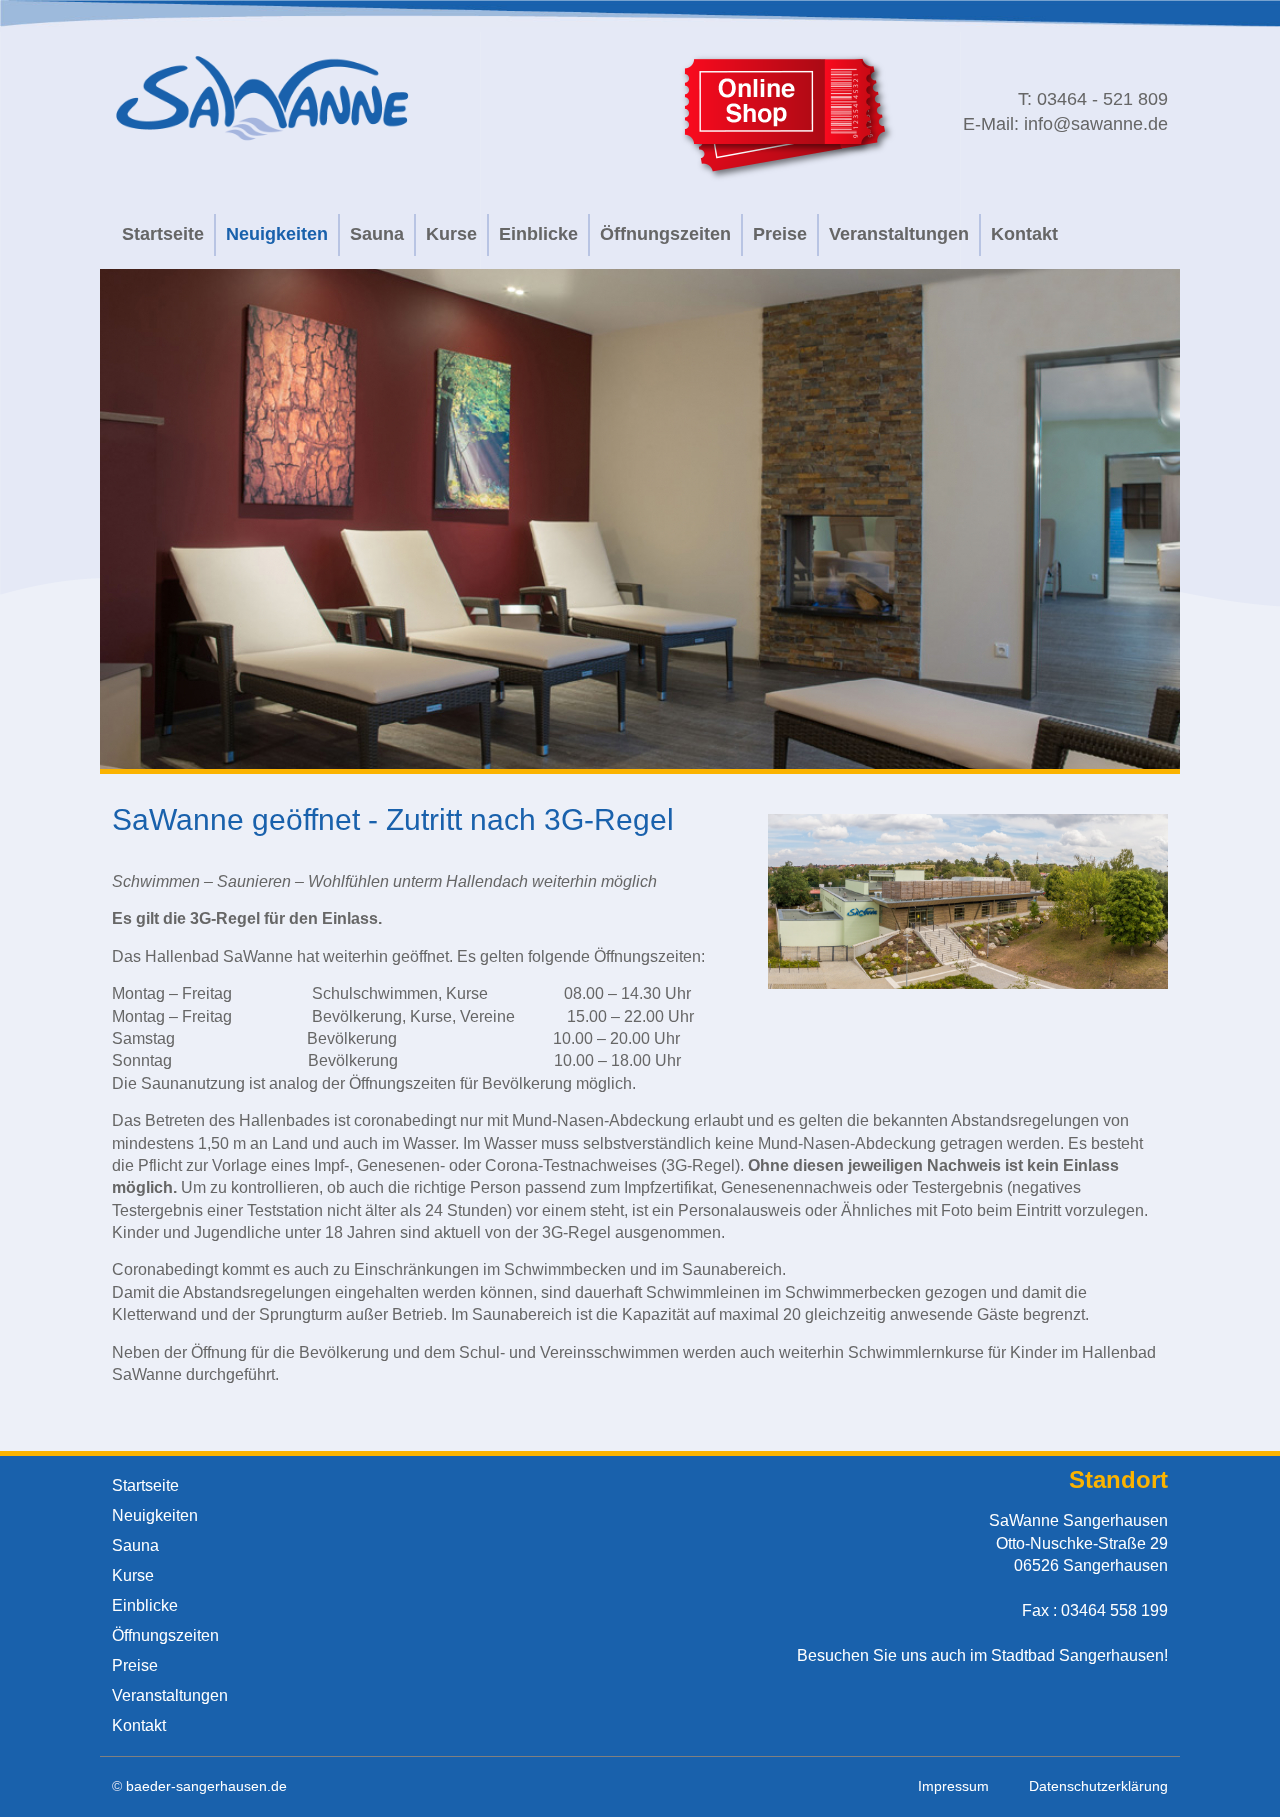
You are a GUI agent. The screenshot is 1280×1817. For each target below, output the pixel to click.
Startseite (163, 234)
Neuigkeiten (277, 234)
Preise (780, 234)
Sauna (377, 234)
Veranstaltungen (899, 234)
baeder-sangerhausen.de (206, 1786)
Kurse (451, 234)
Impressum (953, 1786)
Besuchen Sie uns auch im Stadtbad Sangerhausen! (982, 1655)
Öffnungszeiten (665, 234)
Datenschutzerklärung (1098, 1786)
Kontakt (1024, 234)
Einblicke (538, 234)
